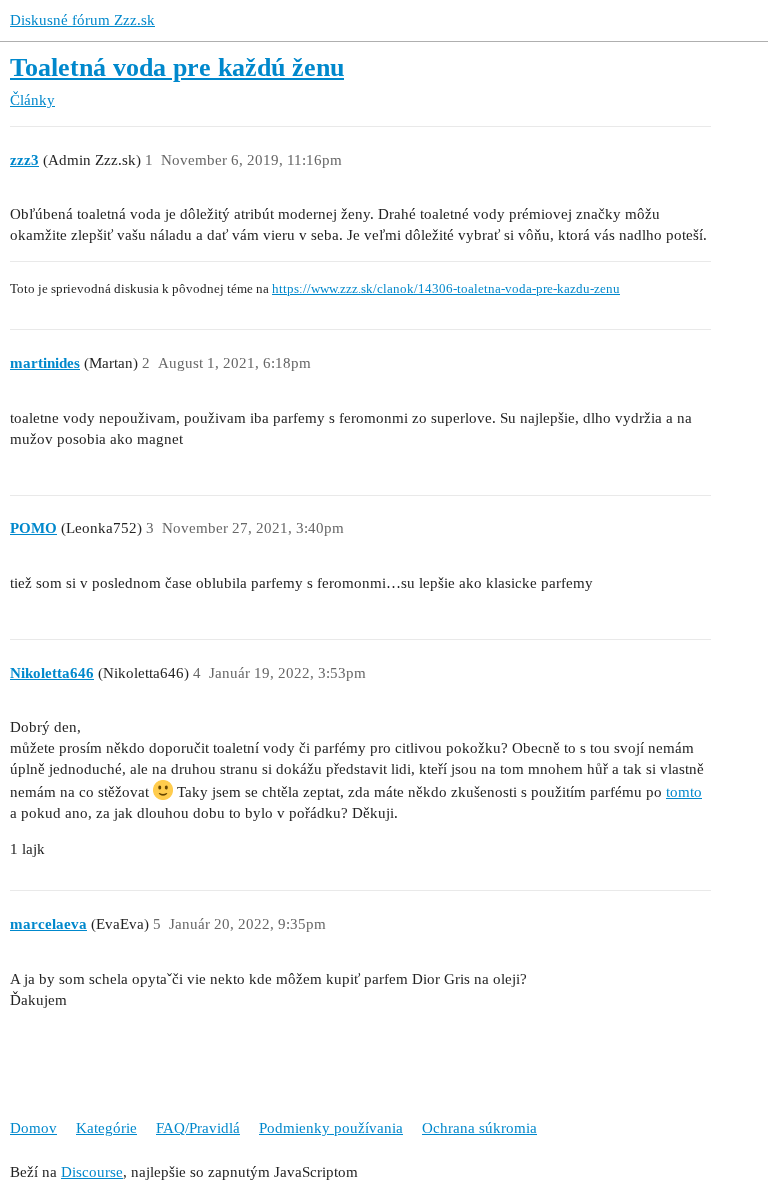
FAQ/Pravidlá (198, 1128)
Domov (33, 1128)
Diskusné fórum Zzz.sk (82, 20)
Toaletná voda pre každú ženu (177, 67)
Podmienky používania (331, 1128)
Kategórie (106, 1128)
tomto (684, 792)
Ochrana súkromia (479, 1128)
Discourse (92, 1172)
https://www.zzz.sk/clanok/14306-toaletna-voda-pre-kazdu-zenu (446, 289)
